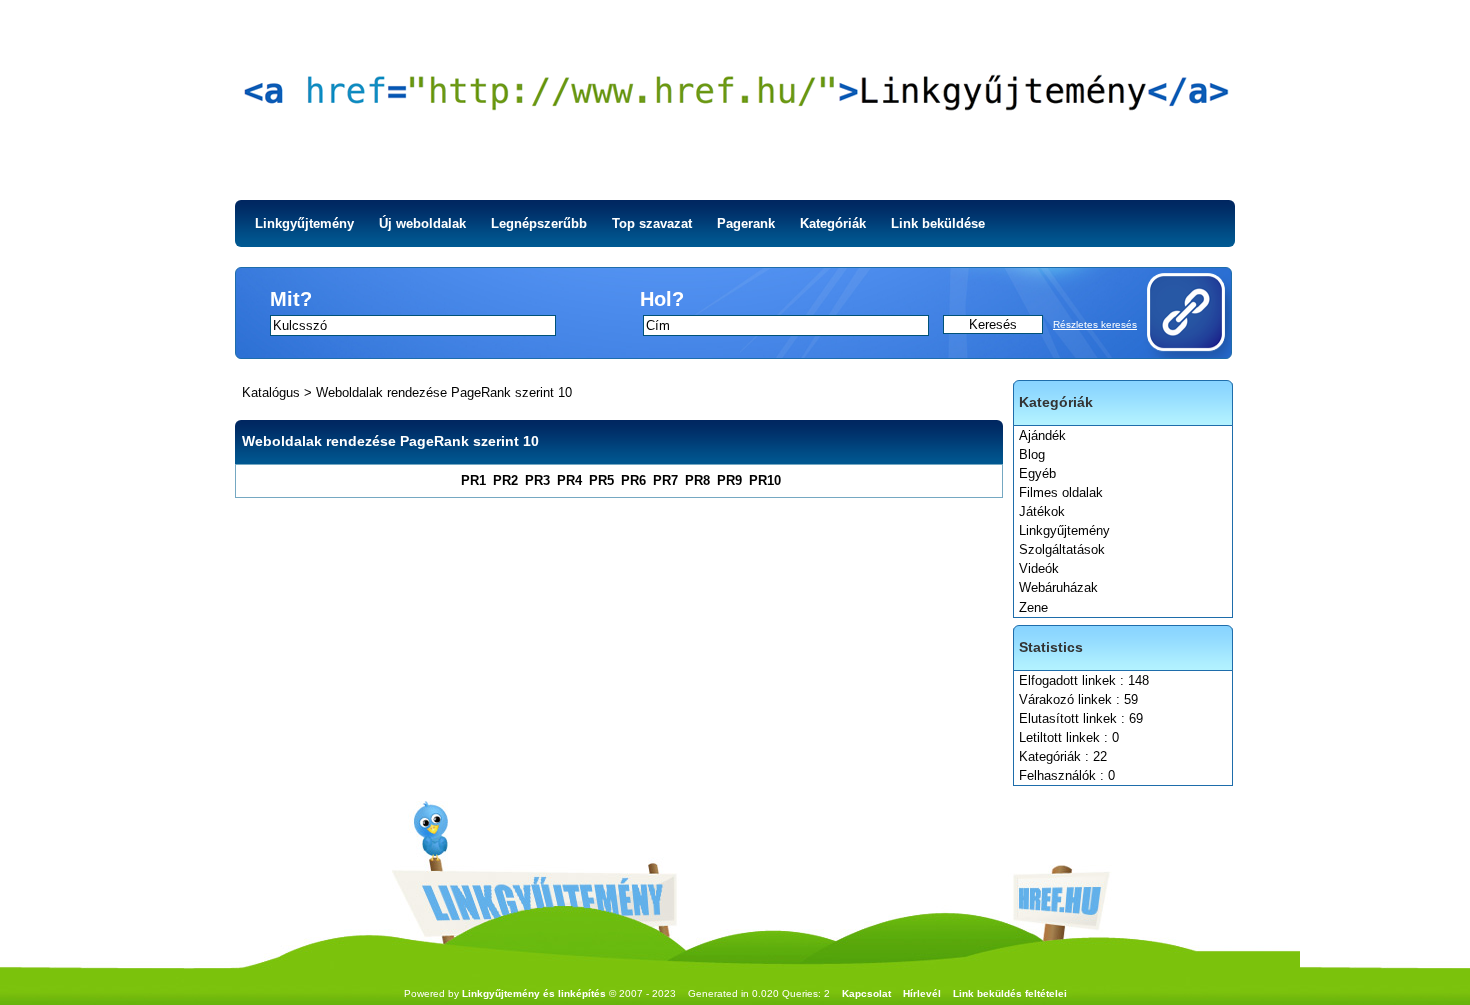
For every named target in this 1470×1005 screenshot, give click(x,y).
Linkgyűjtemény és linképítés (534, 993)
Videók (1039, 568)
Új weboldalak (422, 223)
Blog (1032, 454)
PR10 (765, 480)
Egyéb (1037, 473)
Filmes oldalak (1061, 492)
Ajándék (1042, 435)
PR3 (537, 480)
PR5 (601, 480)
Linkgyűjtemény (304, 223)
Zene (1033, 607)
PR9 (729, 480)
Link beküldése (938, 223)
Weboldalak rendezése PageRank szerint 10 (444, 392)
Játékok (1042, 511)
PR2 (505, 480)
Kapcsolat (866, 993)
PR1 (473, 480)
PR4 (569, 480)
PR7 (665, 480)
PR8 (697, 480)
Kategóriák (833, 223)
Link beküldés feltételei (1010, 993)
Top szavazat (652, 223)
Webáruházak (1058, 587)
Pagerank (746, 223)
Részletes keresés (1095, 324)
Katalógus (271, 392)
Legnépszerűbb (539, 223)
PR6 (633, 480)
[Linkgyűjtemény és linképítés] (735, 100)
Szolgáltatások (1062, 549)
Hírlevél (922, 993)
